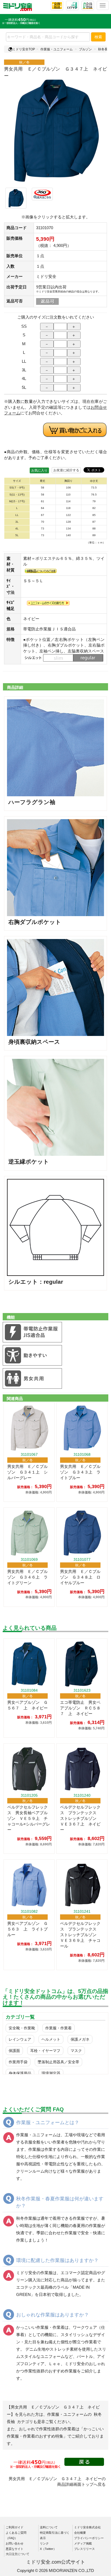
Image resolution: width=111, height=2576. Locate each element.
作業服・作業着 (58, 2028)
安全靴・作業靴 (22, 2028)
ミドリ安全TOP (24, 49)
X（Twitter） (48, 2549)
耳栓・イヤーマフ (45, 2051)
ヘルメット (51, 2039)
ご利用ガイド (15, 2527)
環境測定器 (51, 2073)
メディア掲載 (83, 2543)
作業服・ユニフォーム (57, 49)
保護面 (14, 2051)
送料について (49, 2527)
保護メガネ (80, 2039)
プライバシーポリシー (89, 2538)
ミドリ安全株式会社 (87, 2527)
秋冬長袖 (105, 49)
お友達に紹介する (66, 470)
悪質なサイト (15, 2549)
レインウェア (20, 2039)
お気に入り (39, 470)
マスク (76, 2051)
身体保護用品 (20, 2073)
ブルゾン (85, 49)
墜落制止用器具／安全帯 (58, 2062)
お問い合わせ (15, 2543)
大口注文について (18, 2554)
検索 (98, 37)
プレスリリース (84, 2549)
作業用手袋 (18, 2062)
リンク (44, 2543)
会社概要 (80, 2533)
